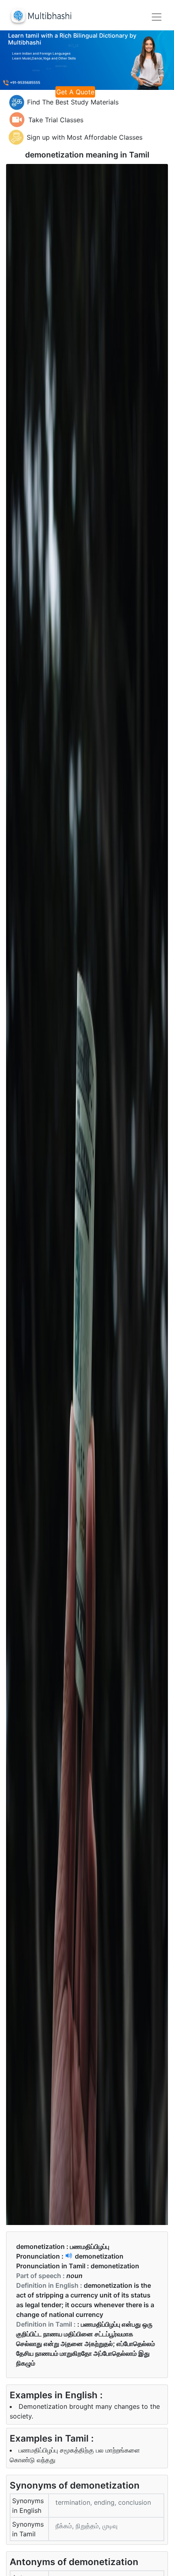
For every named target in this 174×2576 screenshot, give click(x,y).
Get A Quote (75, 92)
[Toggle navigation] (157, 17)
